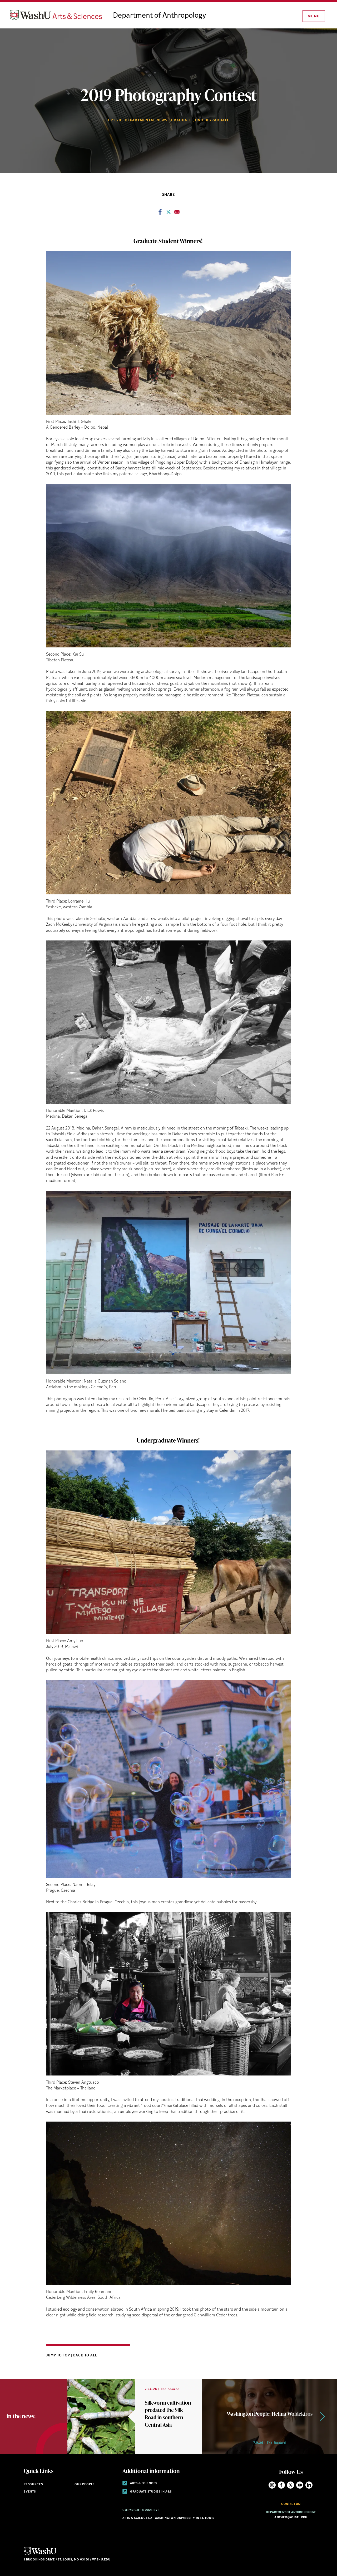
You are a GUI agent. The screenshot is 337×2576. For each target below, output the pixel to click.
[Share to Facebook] (160, 214)
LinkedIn (309, 2485)
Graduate (181, 120)
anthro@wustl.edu (291, 2518)
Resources (33, 2485)
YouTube (300, 2485)
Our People (85, 2485)
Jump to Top (59, 2355)
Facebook (281, 2485)
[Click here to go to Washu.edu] (40, 2555)
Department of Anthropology (159, 16)
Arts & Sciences (143, 2483)
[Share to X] (168, 214)
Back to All (85, 2355)
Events (30, 2492)
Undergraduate (212, 120)
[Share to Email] (177, 214)
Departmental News (146, 120)
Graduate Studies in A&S (150, 2492)
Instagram (272, 2485)
